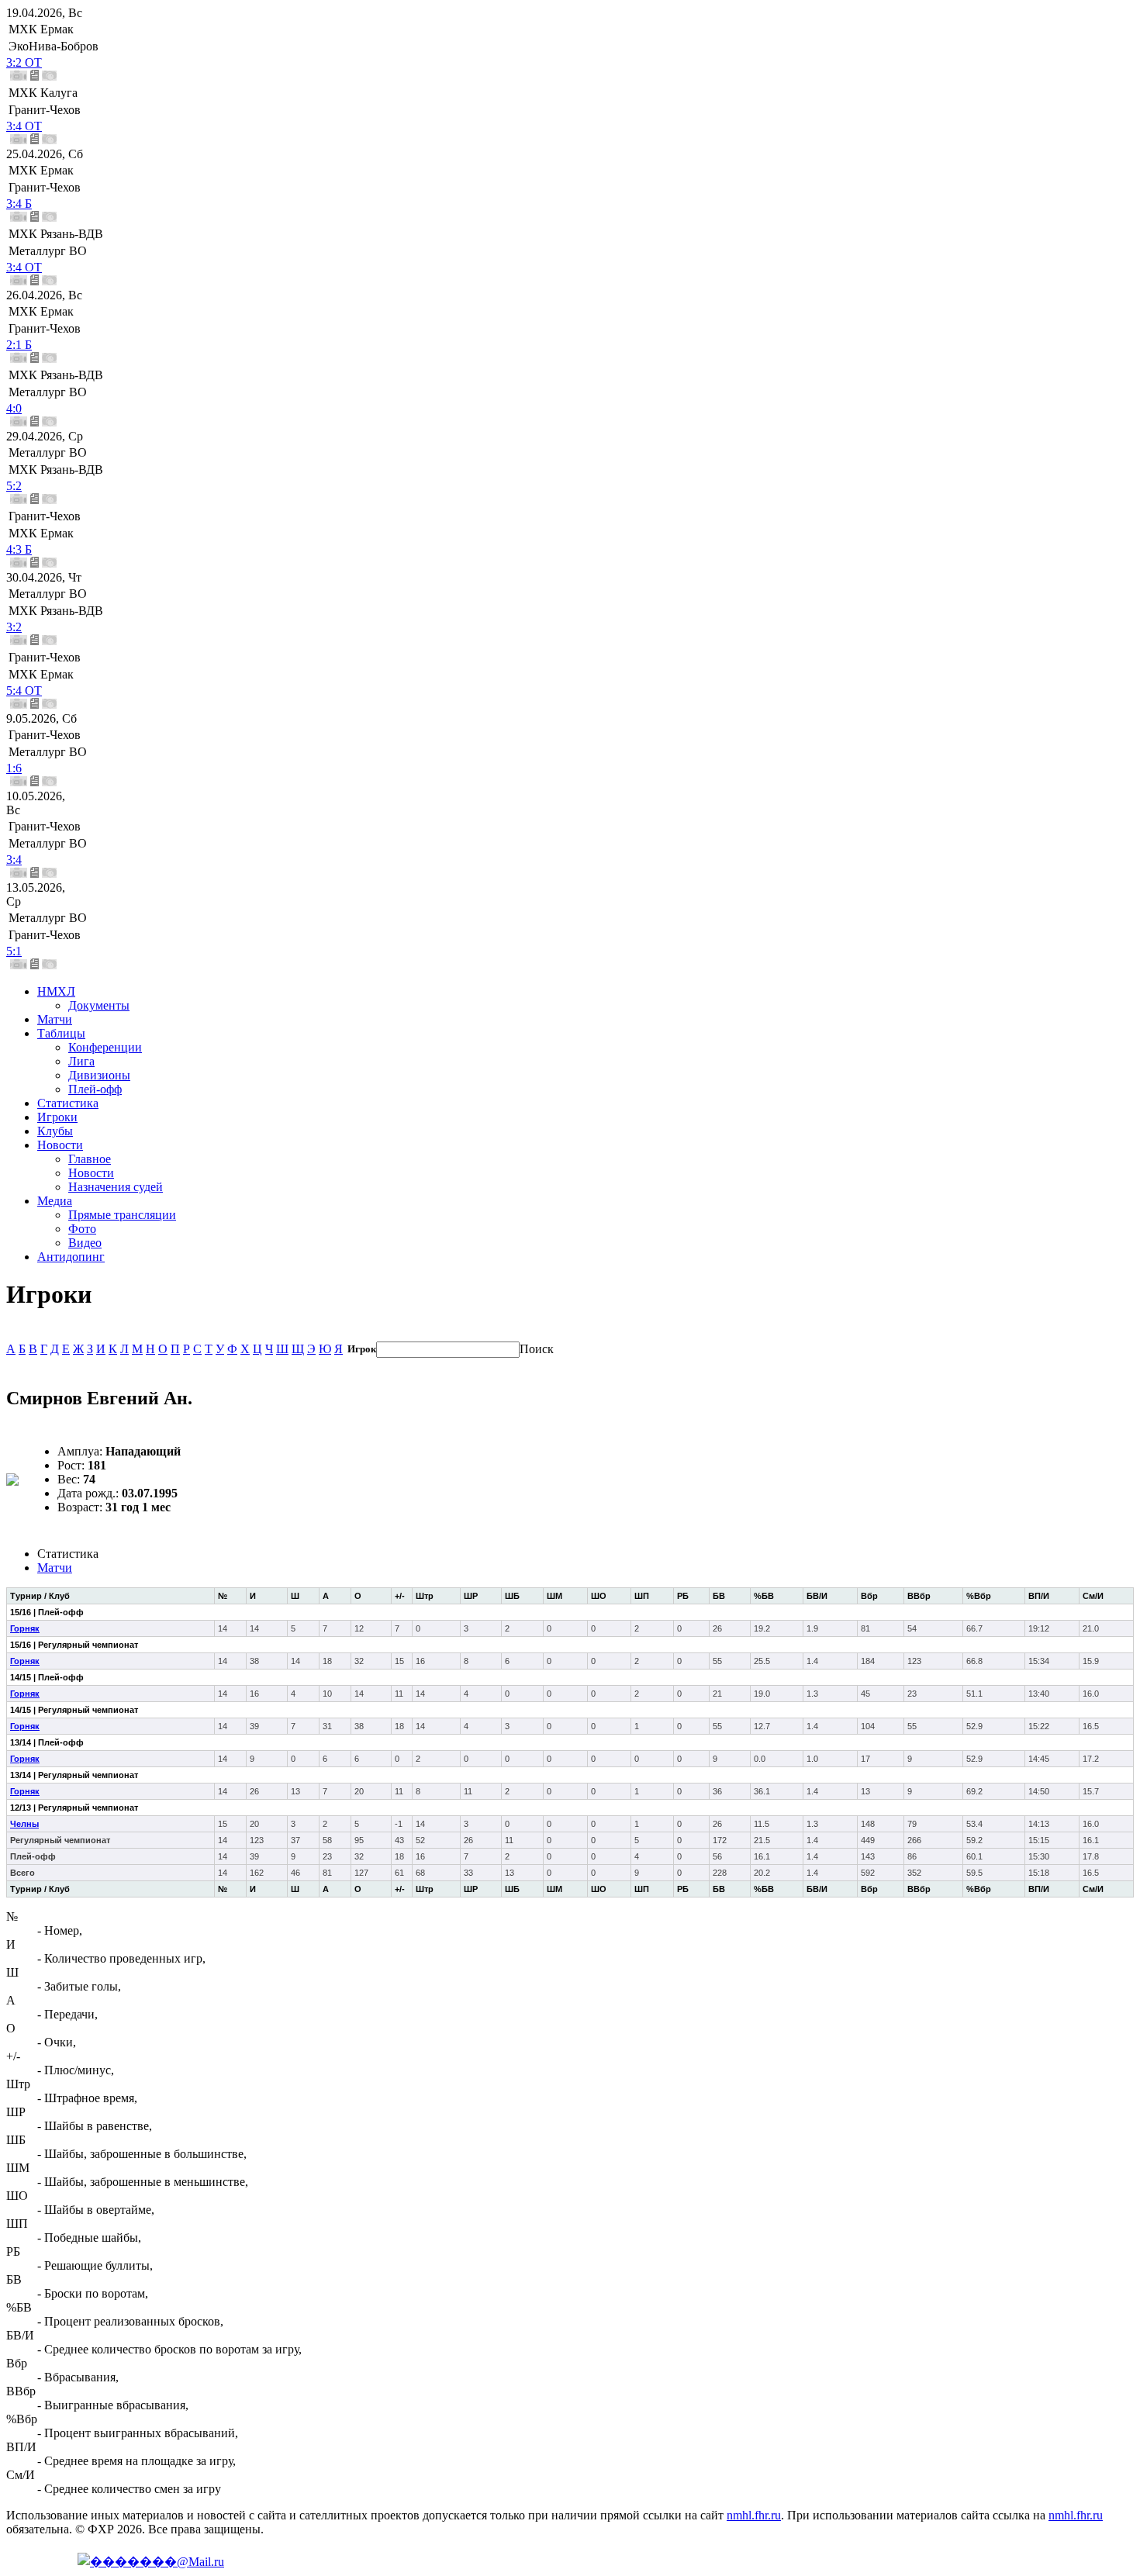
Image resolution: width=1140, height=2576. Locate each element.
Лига (81, 1061)
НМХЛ (56, 991)
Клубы (55, 1131)
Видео (85, 1243)
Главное (90, 1159)
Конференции (105, 1047)
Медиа (55, 1201)
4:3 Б (19, 549)
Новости (60, 1145)
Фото (82, 1229)
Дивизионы (99, 1075)
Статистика (68, 1103)
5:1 (14, 951)
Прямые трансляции (122, 1215)
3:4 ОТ (24, 126)
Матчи (55, 1019)
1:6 (14, 768)
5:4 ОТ (24, 691)
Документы (99, 1005)
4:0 (14, 408)
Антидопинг (71, 1257)
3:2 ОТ (24, 62)
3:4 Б (19, 204)
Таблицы (61, 1033)
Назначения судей (116, 1187)
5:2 (14, 486)
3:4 (14, 860)
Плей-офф (95, 1089)
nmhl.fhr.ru (754, 2515)
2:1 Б (19, 345)
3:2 (14, 627)
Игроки (57, 1117)
